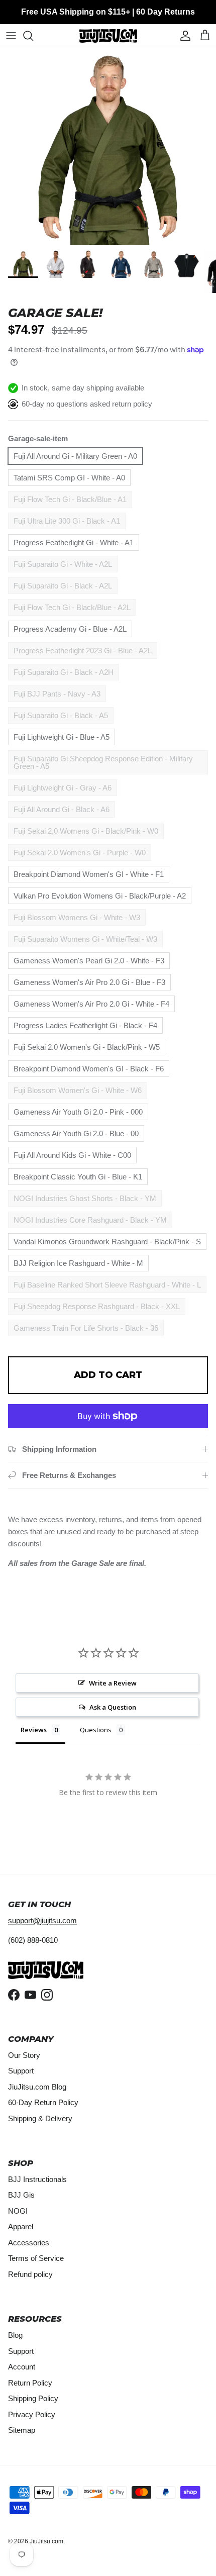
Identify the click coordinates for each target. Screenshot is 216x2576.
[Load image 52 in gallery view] (108, 147)
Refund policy (30, 2274)
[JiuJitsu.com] (108, 36)
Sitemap (22, 2430)
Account (22, 2367)
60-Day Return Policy (43, 2102)
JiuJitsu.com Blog (37, 2087)
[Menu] (11, 36)
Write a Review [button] (113, 1683)
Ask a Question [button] (113, 1707)
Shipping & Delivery (40, 2118)
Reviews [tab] (34, 1730)
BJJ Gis (21, 2195)
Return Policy (30, 2383)
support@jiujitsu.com (42, 1920)
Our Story (24, 2055)
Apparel (21, 2226)
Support (21, 2071)
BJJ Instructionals (37, 2179)
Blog (15, 2335)
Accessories (29, 2243)
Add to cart (108, 1375)
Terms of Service (36, 2258)
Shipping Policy (33, 2398)
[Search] (33, 36)
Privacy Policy (32, 2414)
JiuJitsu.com (46, 2541)
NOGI (18, 2211)
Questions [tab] (96, 1730)
